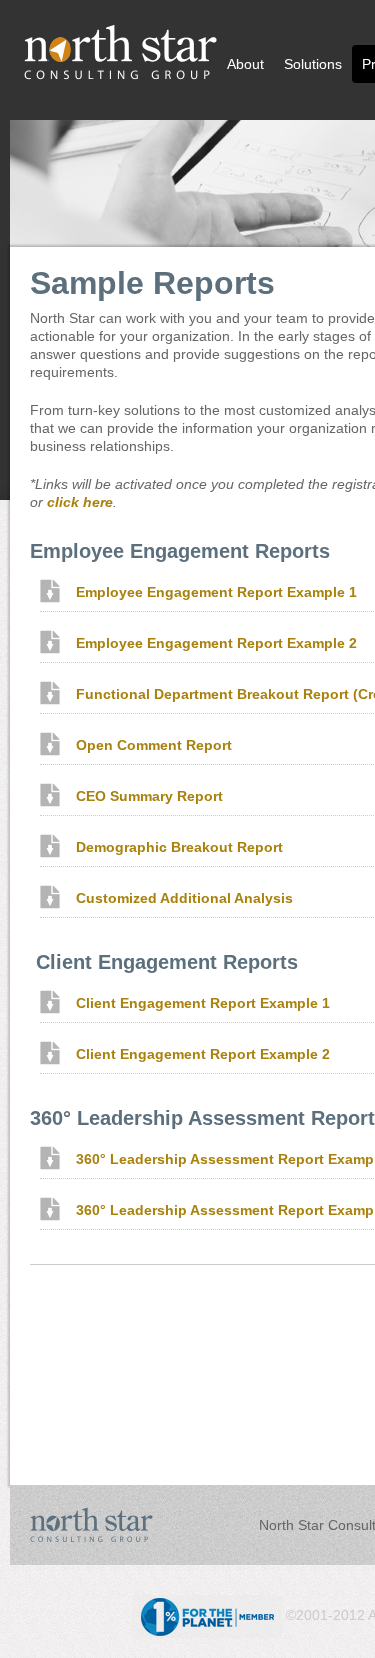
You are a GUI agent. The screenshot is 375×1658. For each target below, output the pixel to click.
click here (80, 502)
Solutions (313, 64)
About (245, 64)
